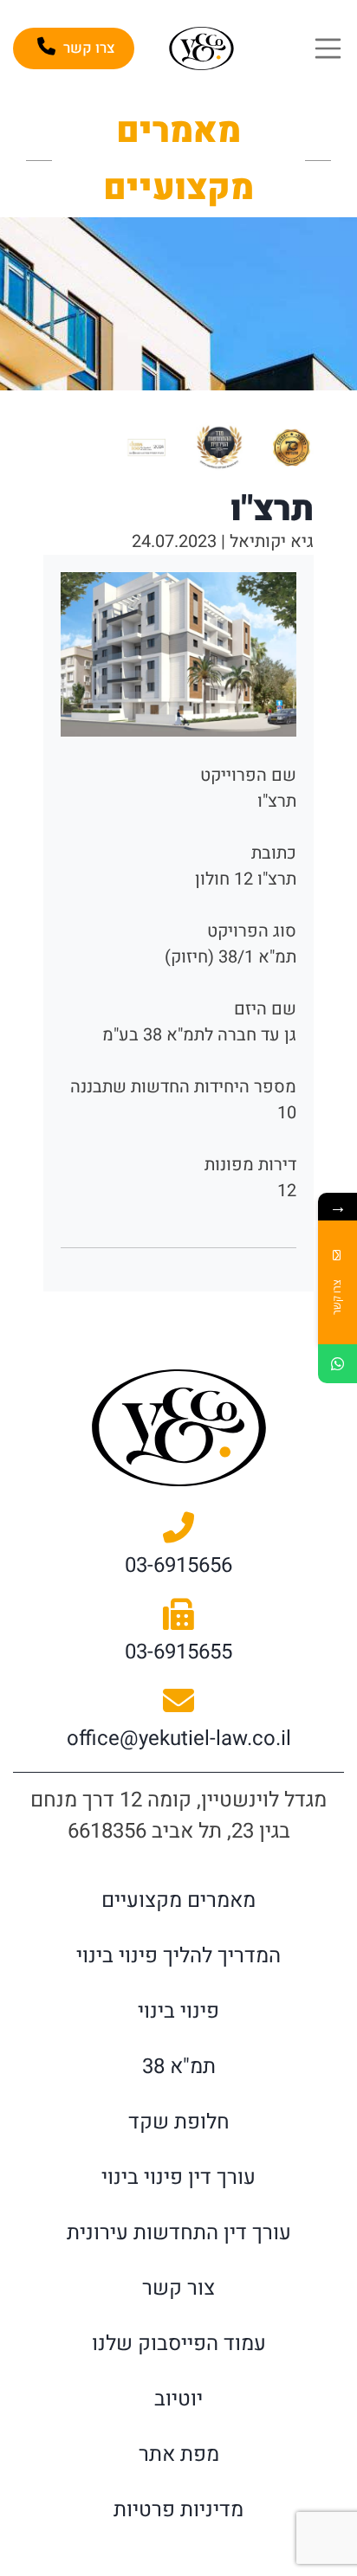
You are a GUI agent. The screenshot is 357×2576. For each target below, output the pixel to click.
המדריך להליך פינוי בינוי (178, 1956)
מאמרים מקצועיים (178, 1900)
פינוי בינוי (178, 2011)
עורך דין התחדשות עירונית (179, 2233)
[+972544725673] (338, 1364)
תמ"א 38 (179, 2067)
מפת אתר (179, 2454)
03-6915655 (178, 1652)
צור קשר (178, 2288)
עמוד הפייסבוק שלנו (179, 2344)
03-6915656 (178, 1565)
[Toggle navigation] (328, 48)
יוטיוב (178, 2399)
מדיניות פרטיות (178, 2510)
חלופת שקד (179, 2122)
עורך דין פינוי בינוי (178, 2177)
